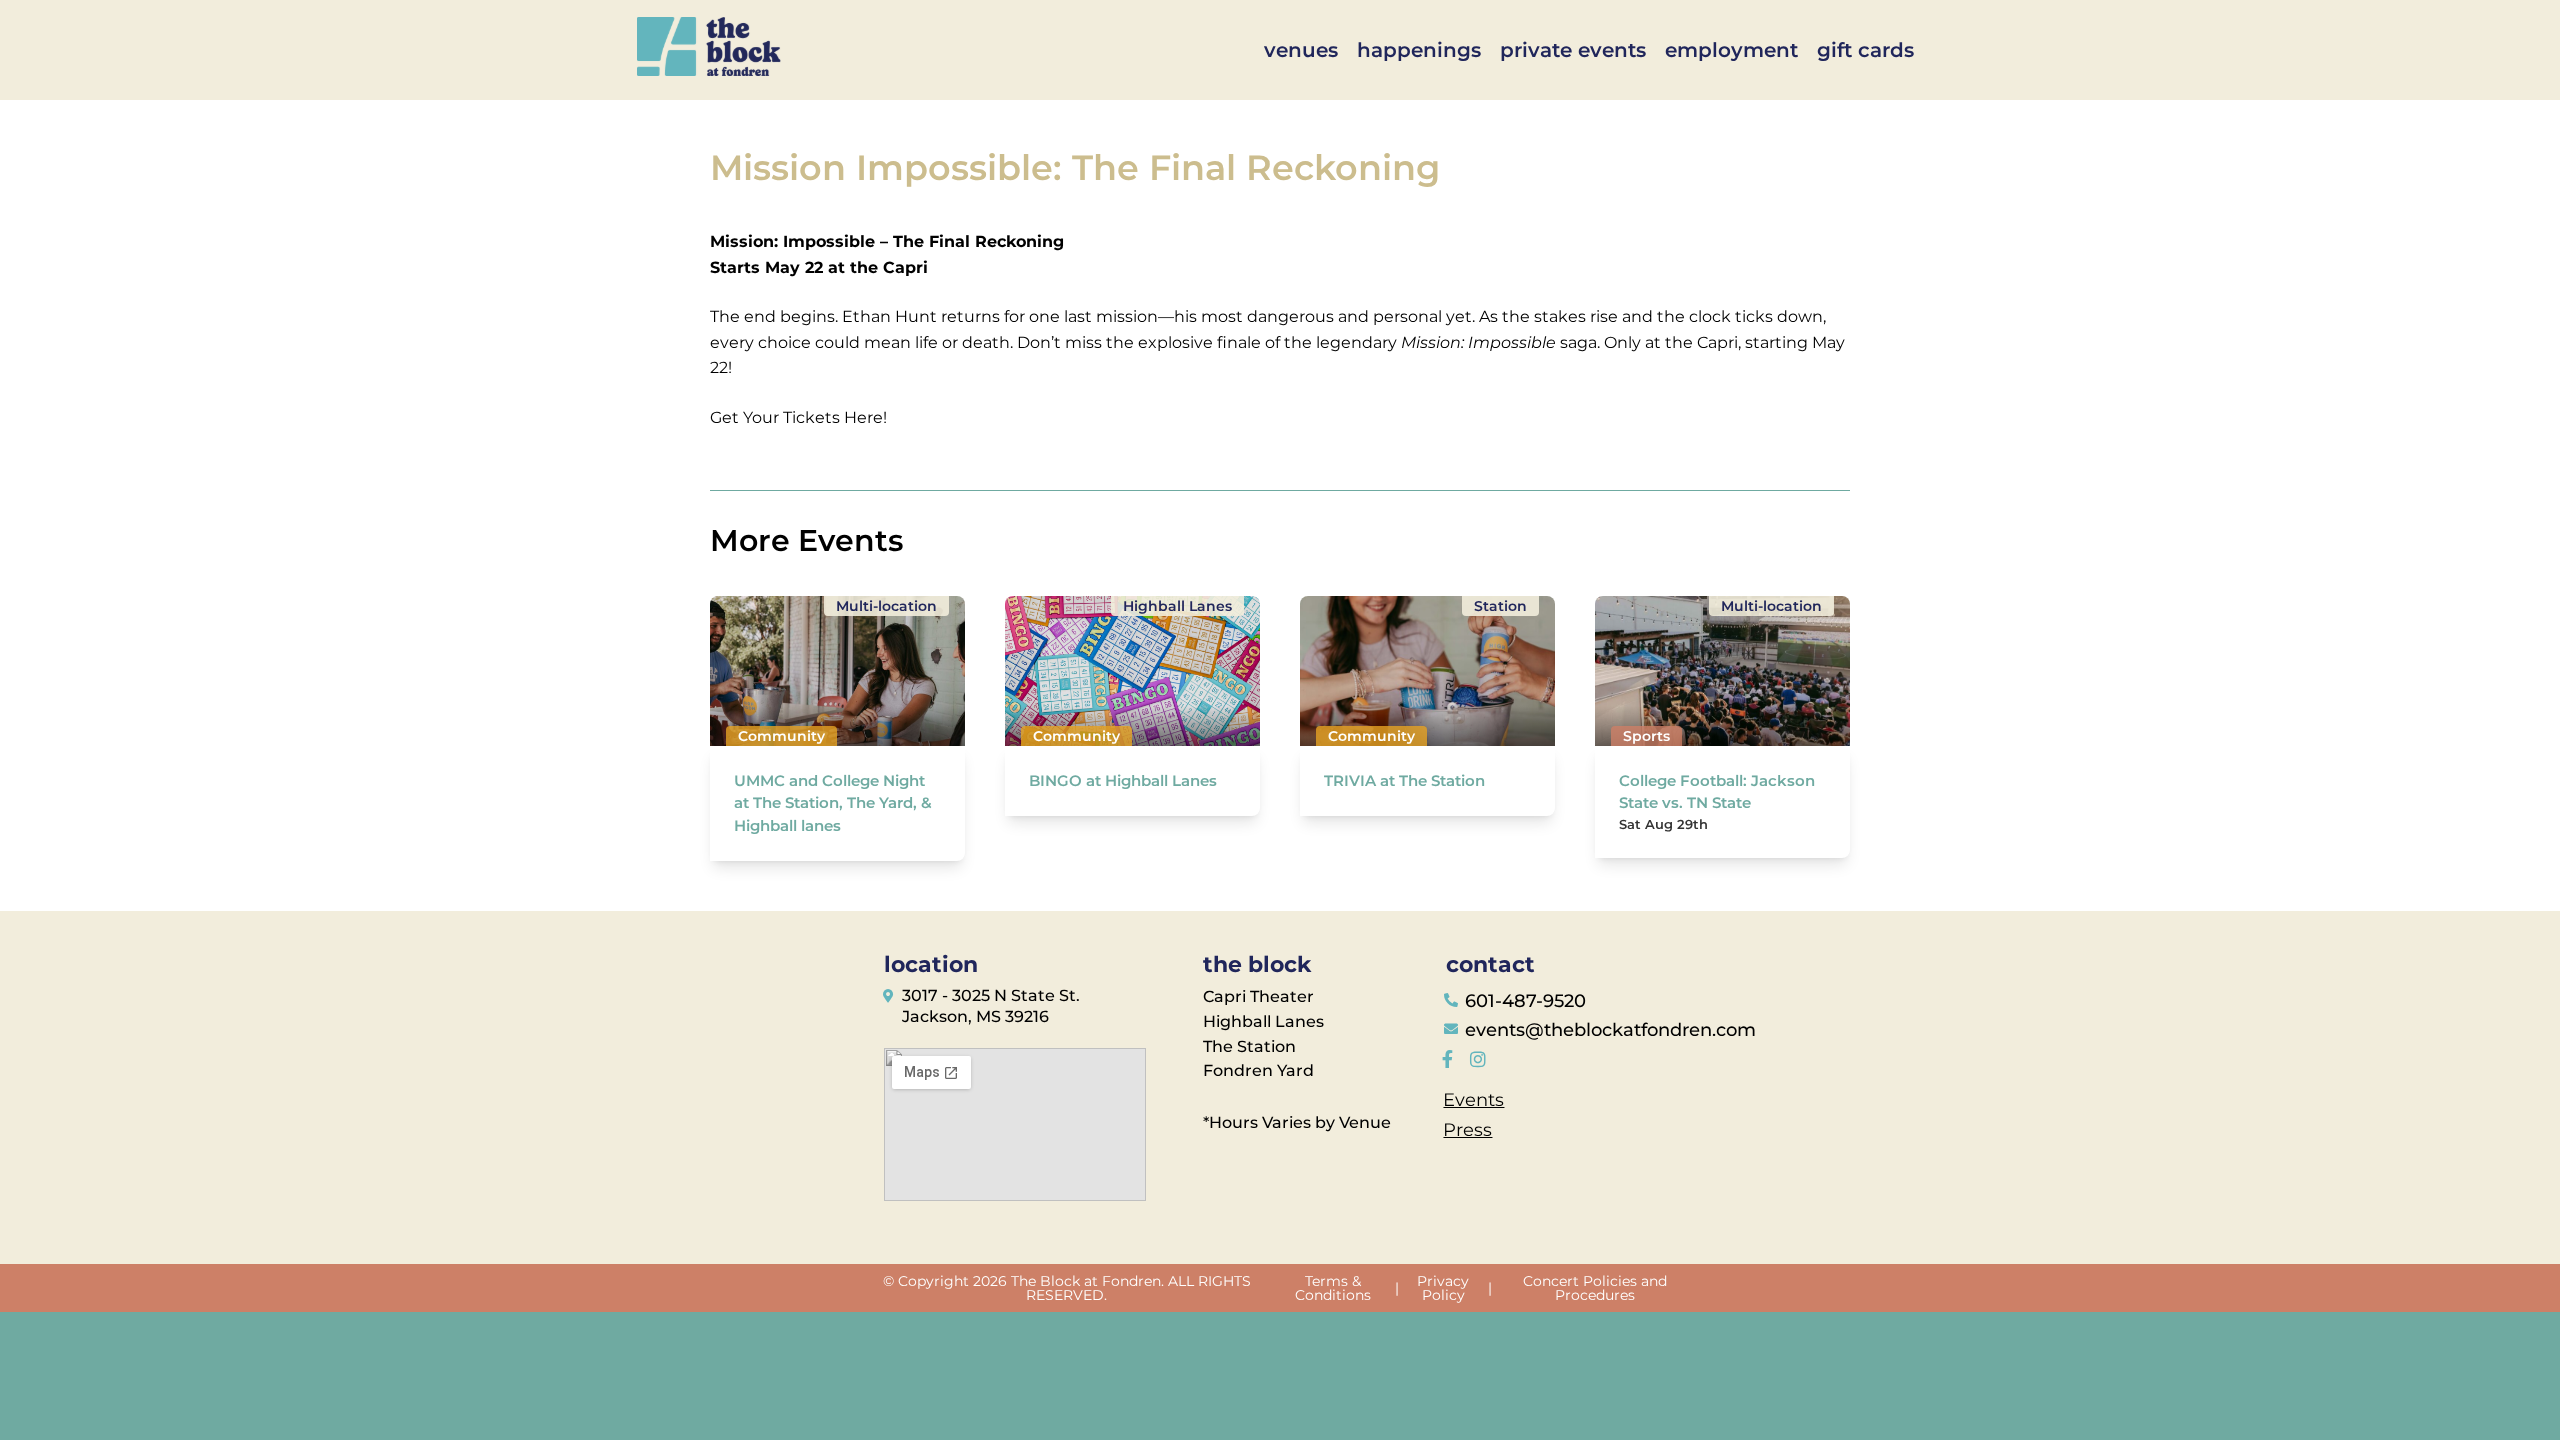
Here (863, 417)
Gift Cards (1865, 50)
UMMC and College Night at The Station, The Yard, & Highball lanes (833, 803)
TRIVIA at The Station (1404, 780)
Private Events (1573, 50)
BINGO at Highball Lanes (1123, 780)
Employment (1731, 50)
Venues (1301, 50)
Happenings (1419, 50)
